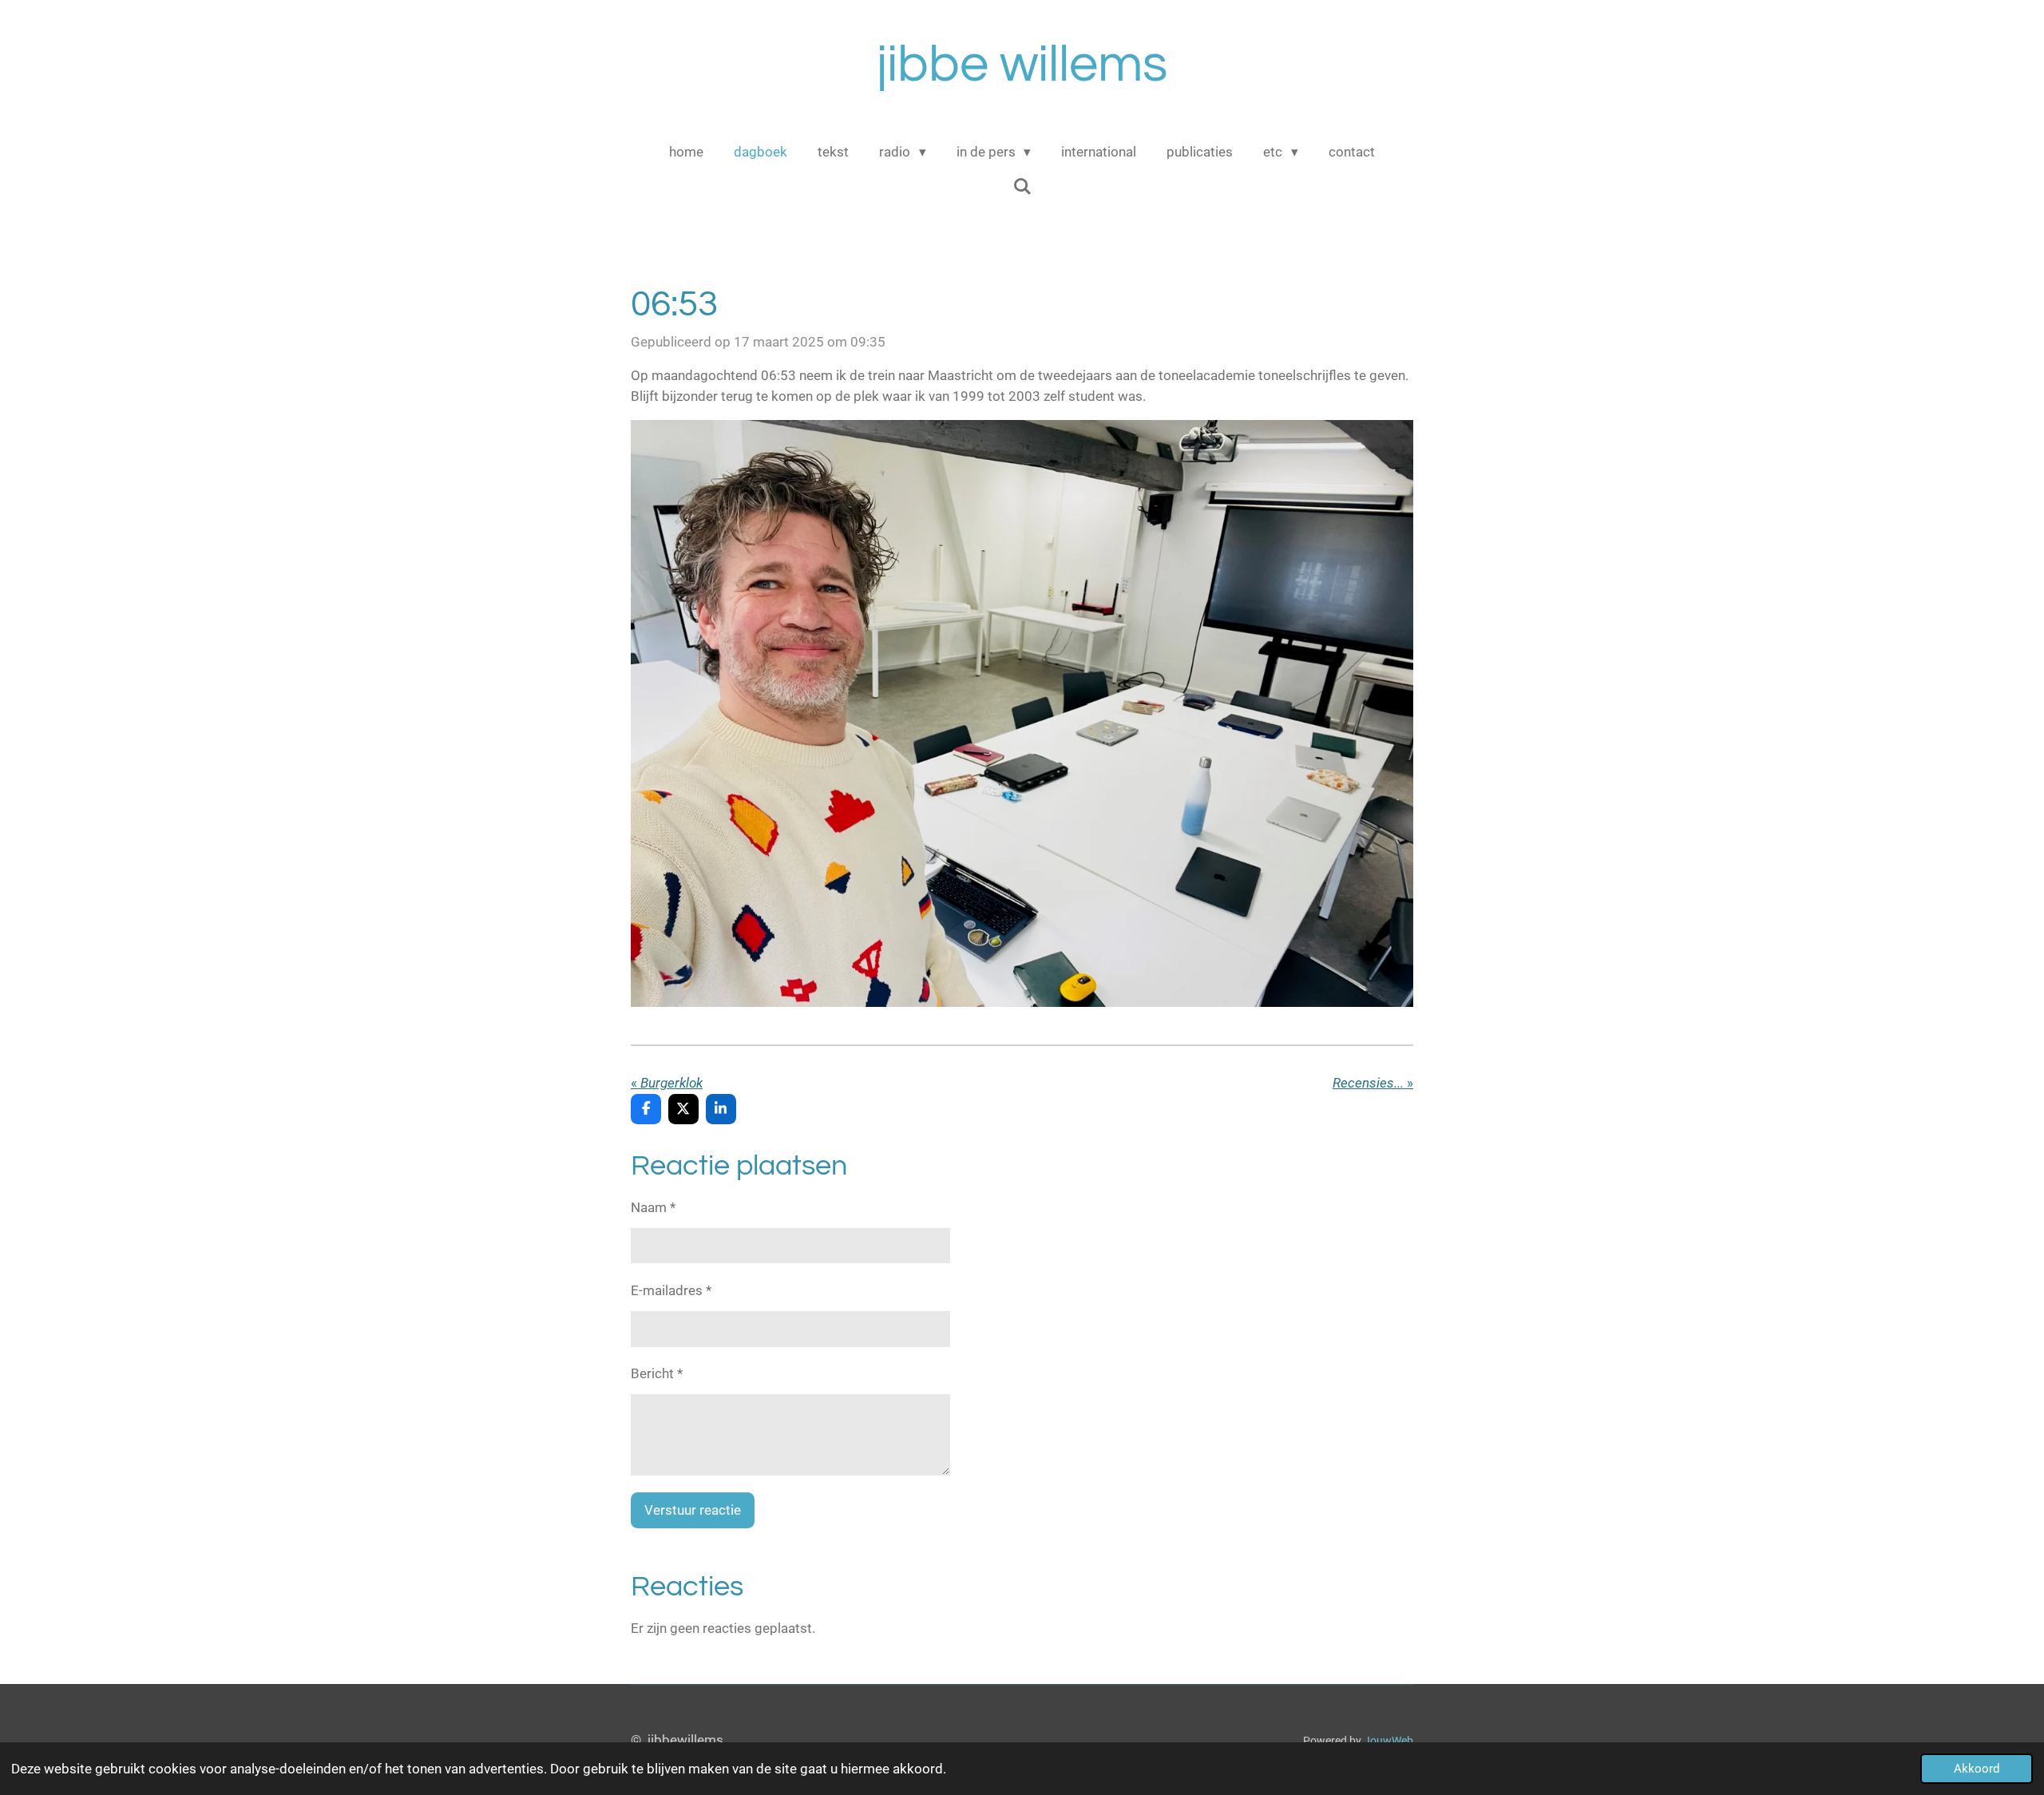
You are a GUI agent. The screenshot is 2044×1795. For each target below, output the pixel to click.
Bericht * (657, 1373)
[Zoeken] (1022, 187)
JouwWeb (1388, 1741)
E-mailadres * (671, 1290)
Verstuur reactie (693, 1510)
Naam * (653, 1207)
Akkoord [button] (1977, 1769)
